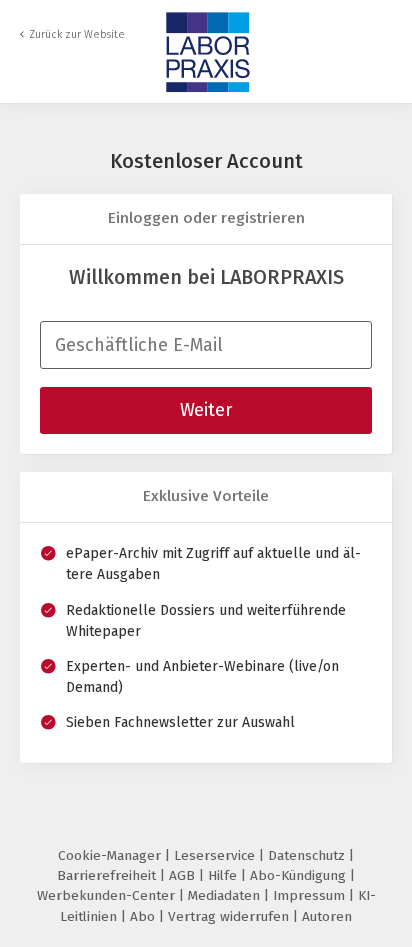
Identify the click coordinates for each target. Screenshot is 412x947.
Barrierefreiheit (108, 875)
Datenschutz (308, 855)
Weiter (206, 410)
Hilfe (224, 875)
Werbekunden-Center (108, 895)
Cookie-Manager (111, 855)
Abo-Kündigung (300, 875)
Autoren (327, 916)
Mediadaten (226, 895)
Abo (144, 916)
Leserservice (216, 855)
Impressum (311, 895)
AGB (184, 875)
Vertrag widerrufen (230, 916)
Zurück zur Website (77, 34)
